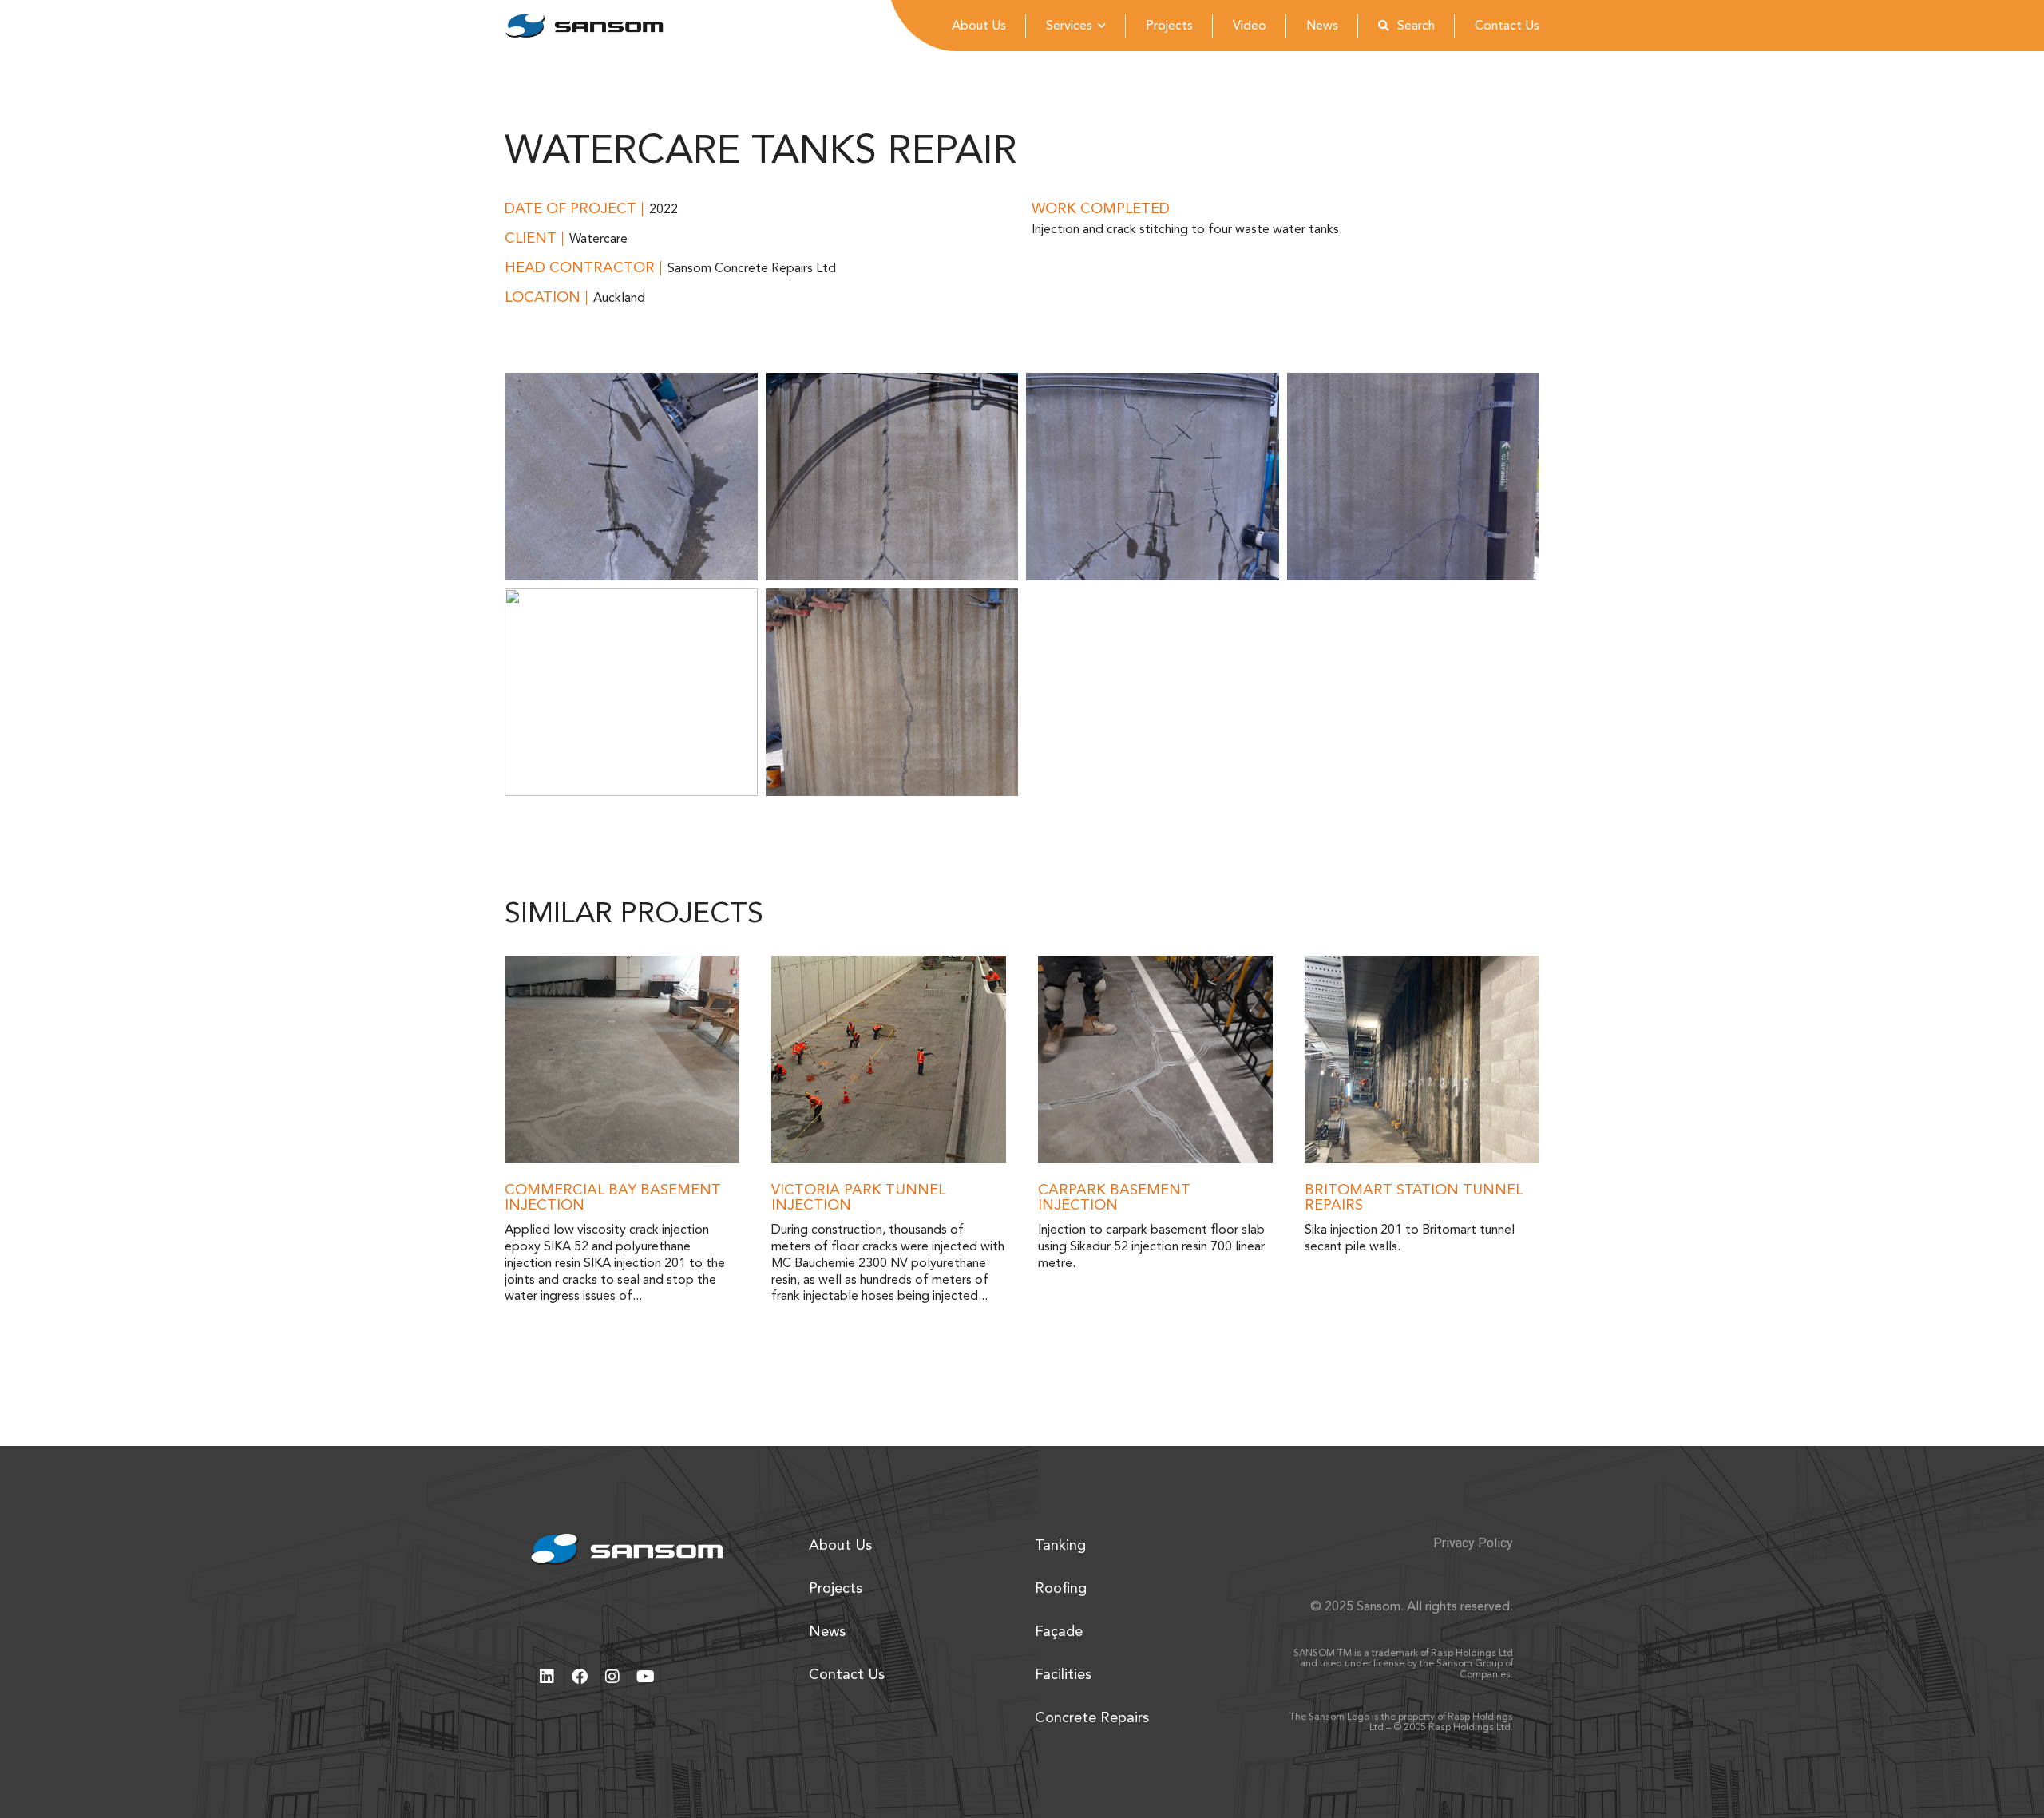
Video (1250, 26)
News (1322, 26)
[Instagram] (612, 1677)
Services (1069, 26)
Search (1416, 26)
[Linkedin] (547, 1677)
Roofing (1061, 1589)
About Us (979, 26)
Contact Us (1507, 26)
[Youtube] (645, 1677)
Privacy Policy (1473, 1543)
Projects (1169, 26)
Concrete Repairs (1092, 1718)
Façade (1059, 1632)
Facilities (1063, 1675)
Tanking (1060, 1546)
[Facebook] (580, 1677)
